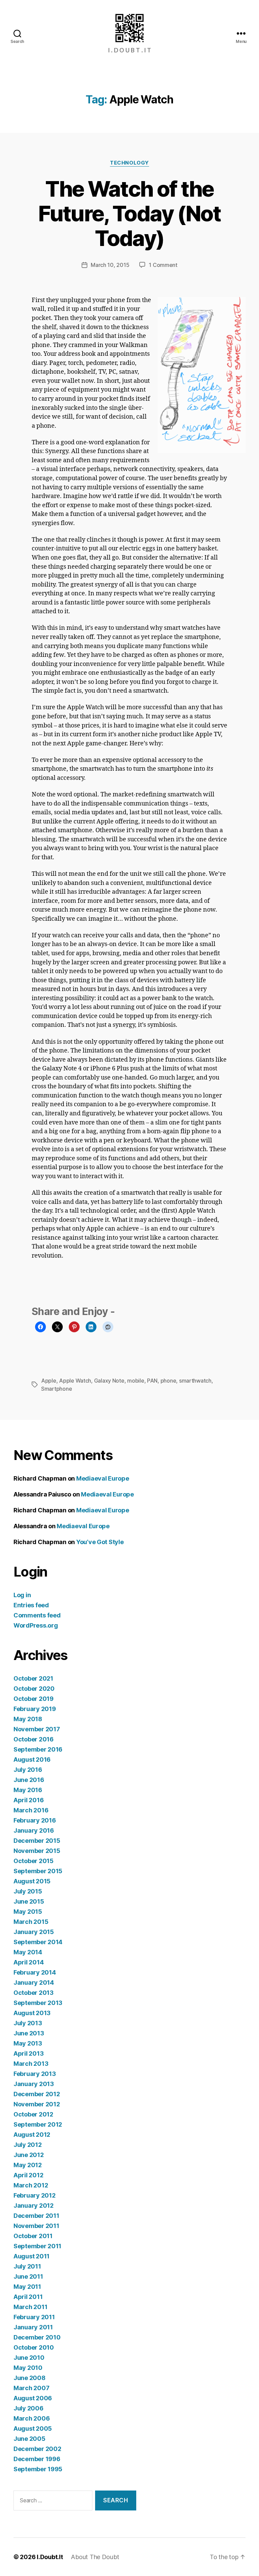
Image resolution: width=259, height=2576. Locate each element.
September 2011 (37, 2246)
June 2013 (29, 2033)
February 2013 (35, 2074)
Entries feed (31, 1605)
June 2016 (29, 1780)
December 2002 (37, 2449)
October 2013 (34, 1993)
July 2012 (28, 2145)
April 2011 (28, 2297)
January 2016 (34, 1830)
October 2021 (33, 1678)
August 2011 (32, 2256)
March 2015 (31, 1922)
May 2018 (28, 1719)
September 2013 (38, 2003)
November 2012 (37, 2104)
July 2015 (28, 1891)
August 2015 (32, 1881)
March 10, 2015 (110, 265)
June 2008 (30, 2378)
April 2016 (28, 1800)
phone (168, 1381)
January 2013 (34, 2084)
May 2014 (28, 1952)
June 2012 (29, 2155)
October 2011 (33, 2236)
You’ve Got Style (100, 1542)
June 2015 (29, 1901)
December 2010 (37, 2337)
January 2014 (34, 1983)
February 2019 (35, 1709)
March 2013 (31, 2064)
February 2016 (35, 1820)
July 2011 (27, 2266)
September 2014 (38, 1942)
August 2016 (32, 1760)
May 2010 (28, 2368)
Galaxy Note (109, 1381)
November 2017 (37, 1729)
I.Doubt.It (50, 2557)
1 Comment (163, 265)
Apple (49, 1381)
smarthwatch (195, 1381)
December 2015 (37, 1841)
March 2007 (31, 2388)
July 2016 (28, 1770)
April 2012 (28, 2175)
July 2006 (28, 2408)
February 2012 (35, 2195)
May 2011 (27, 2287)
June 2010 (29, 2358)
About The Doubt (95, 2557)
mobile (136, 1381)
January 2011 (33, 2327)
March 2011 (30, 2307)
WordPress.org (36, 1625)
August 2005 (33, 2429)
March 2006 (32, 2418)
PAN (152, 1381)
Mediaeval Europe (103, 1478)
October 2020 (34, 1689)
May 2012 (28, 2165)
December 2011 (36, 2216)
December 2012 (37, 2094)
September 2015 (38, 1871)
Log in (22, 1595)
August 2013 (32, 2013)
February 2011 (34, 2317)
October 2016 (34, 1739)
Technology (129, 163)
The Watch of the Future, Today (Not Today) (129, 213)
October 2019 (34, 1699)
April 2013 (28, 2053)
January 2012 (34, 2206)
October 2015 (34, 1861)
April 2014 (28, 1962)
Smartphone (56, 1389)
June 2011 (28, 2276)
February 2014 (35, 1972)
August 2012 (32, 2135)
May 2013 (28, 2043)
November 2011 (36, 2226)
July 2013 (28, 2023)
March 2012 (31, 2185)
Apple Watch (75, 1381)
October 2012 (33, 2114)
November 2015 (37, 1851)
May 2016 (28, 1790)
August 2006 (33, 2398)
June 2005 (30, 2439)
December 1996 (37, 2459)
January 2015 (34, 1932)
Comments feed (37, 1615)
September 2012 (38, 2124)
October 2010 (34, 2347)
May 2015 (28, 1912)
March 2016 (31, 1810)
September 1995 (38, 2469)
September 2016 (38, 1749)
